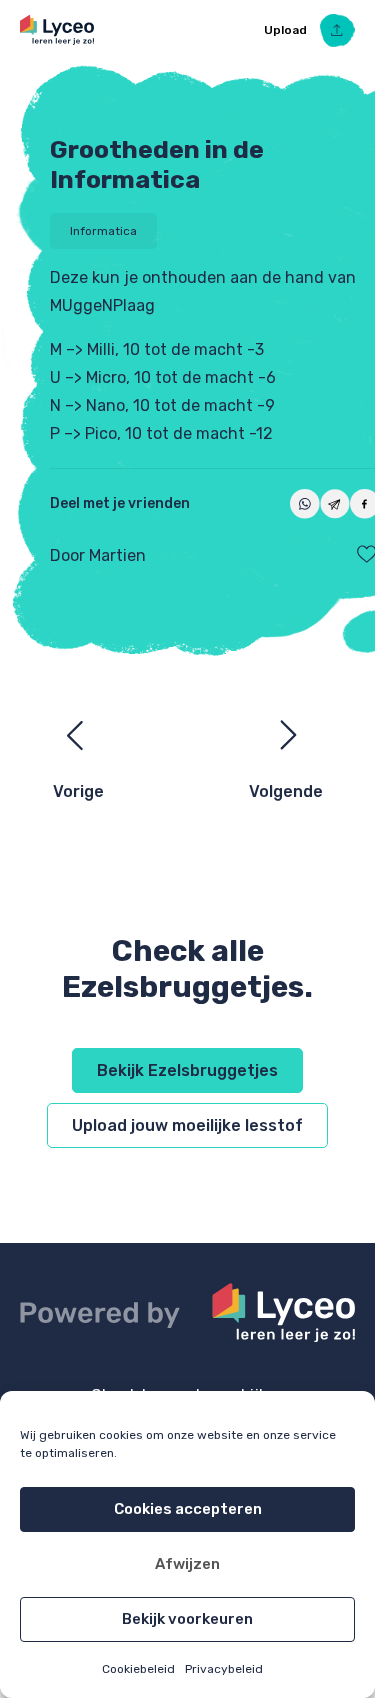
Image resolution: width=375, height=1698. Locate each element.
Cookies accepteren (188, 1509)
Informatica (103, 231)
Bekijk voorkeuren (187, 1619)
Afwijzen (187, 1564)
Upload (287, 30)
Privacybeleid (224, 1669)
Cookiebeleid (138, 1669)
